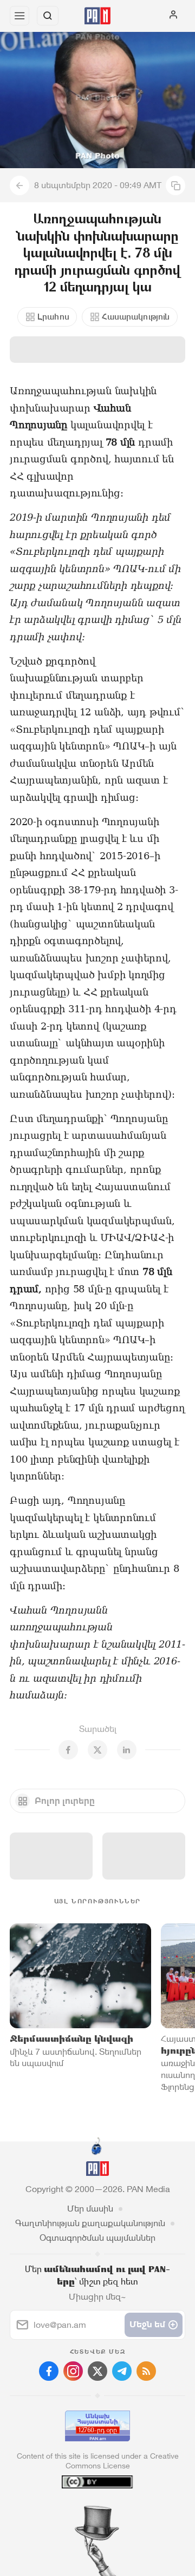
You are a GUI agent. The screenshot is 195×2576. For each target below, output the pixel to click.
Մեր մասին (90, 2209)
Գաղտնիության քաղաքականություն (90, 2223)
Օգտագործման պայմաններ (97, 2238)
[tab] (75, 2511)
